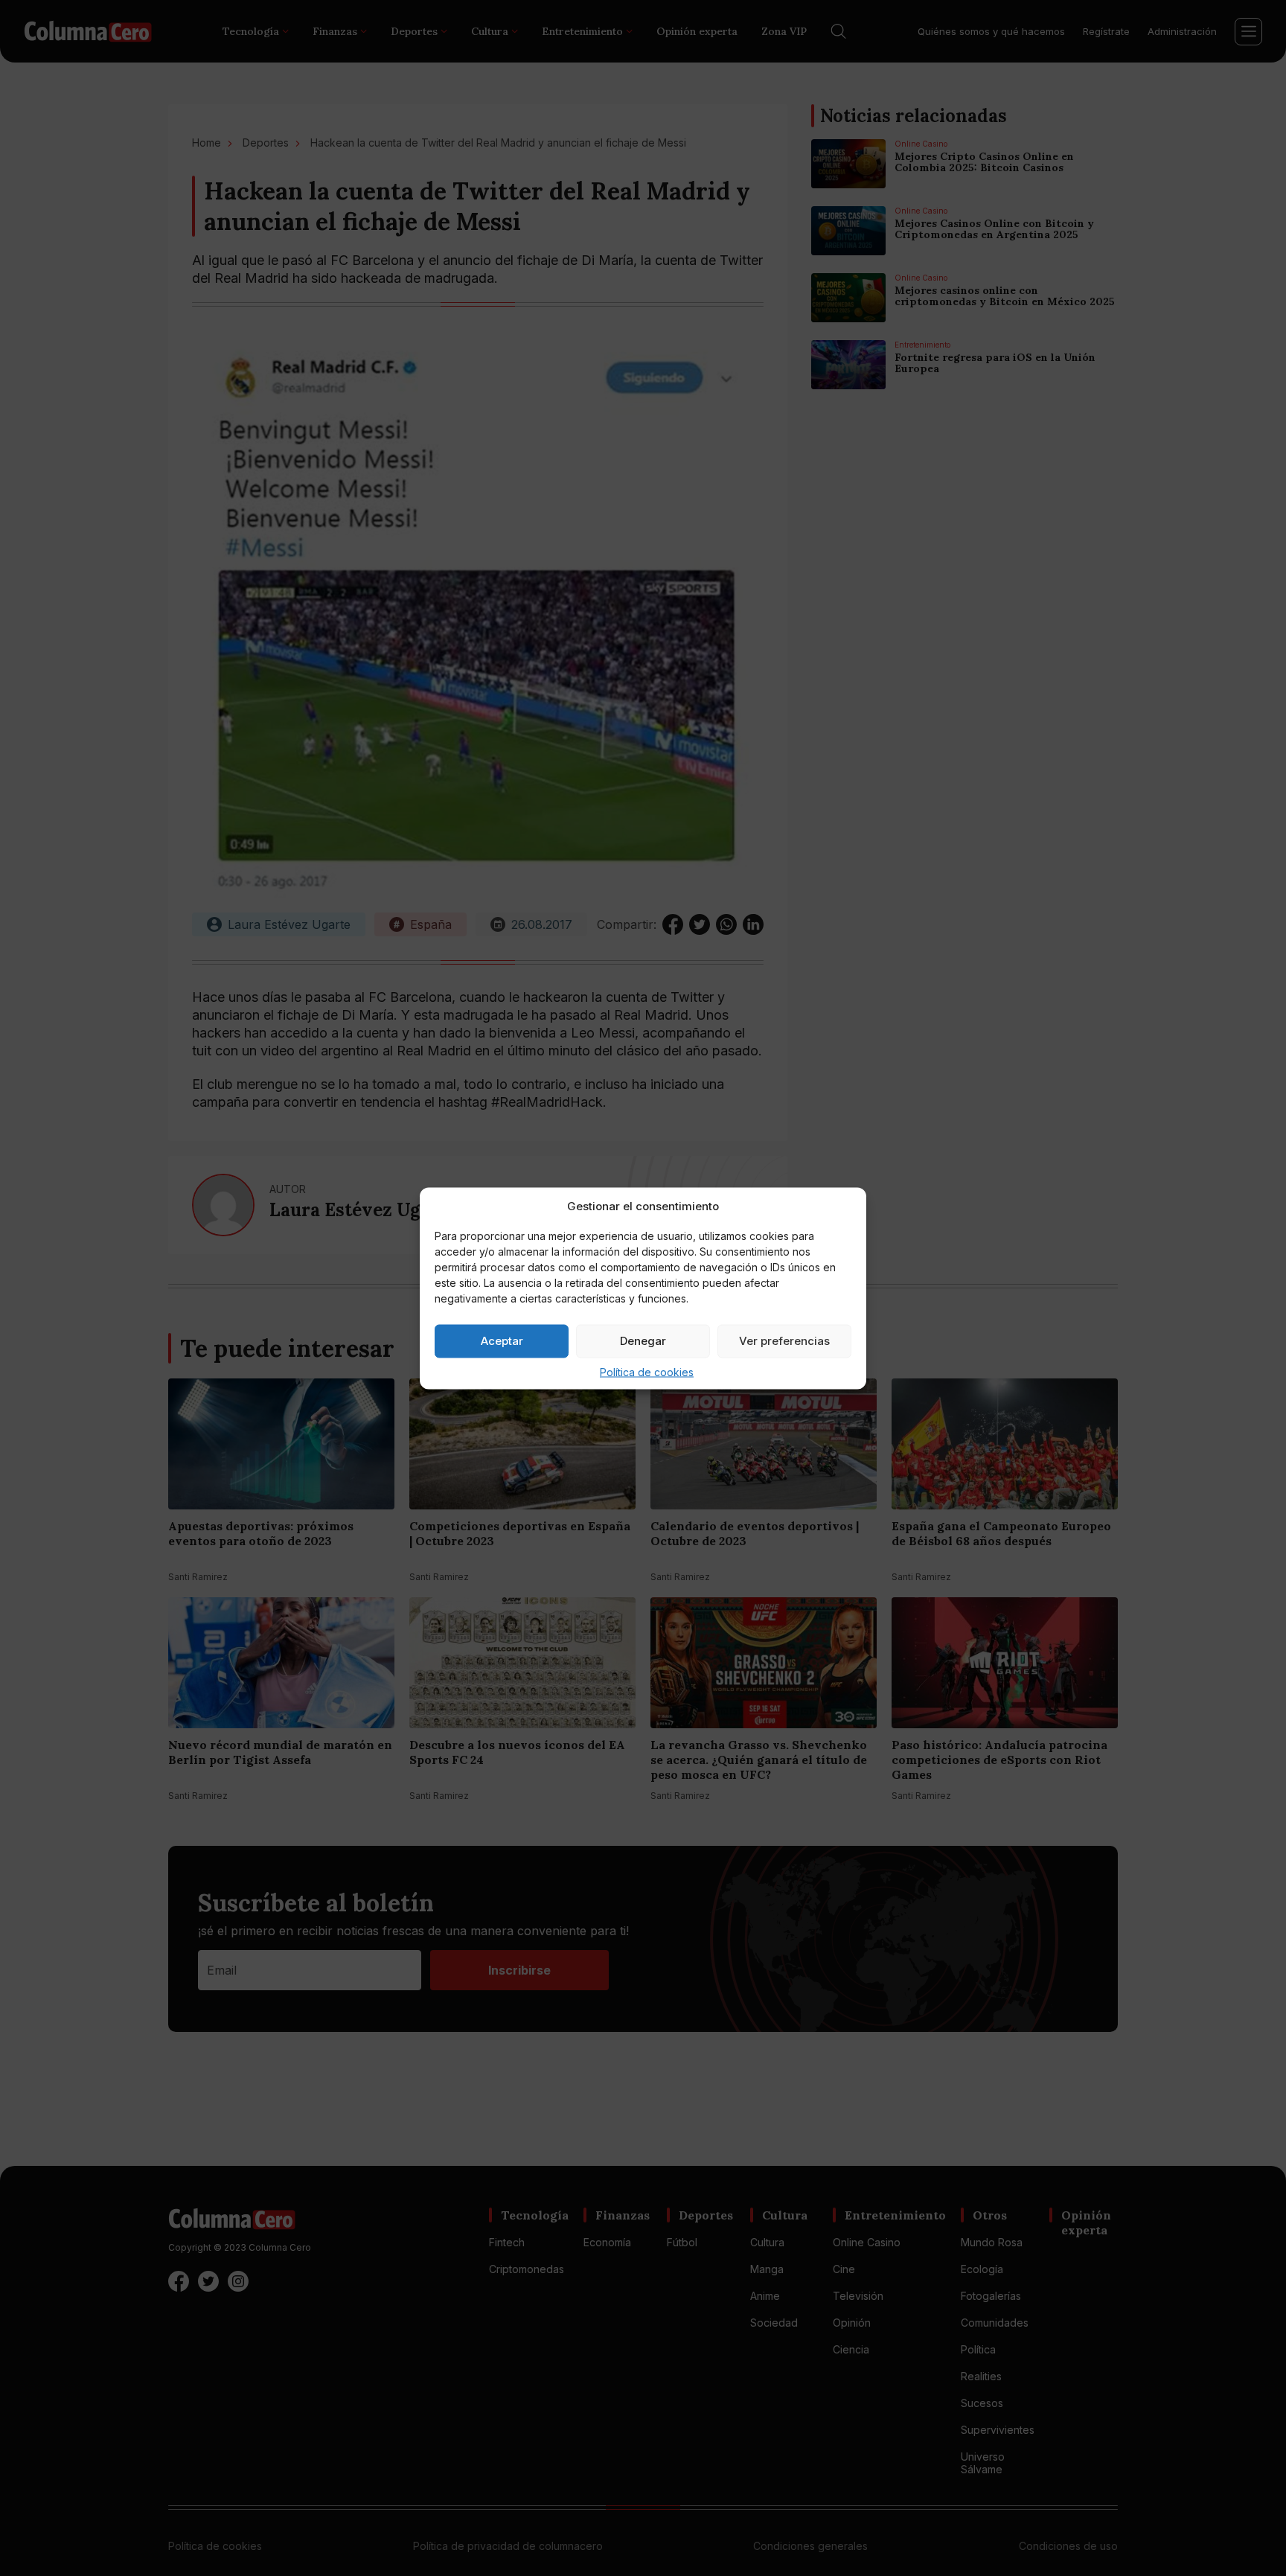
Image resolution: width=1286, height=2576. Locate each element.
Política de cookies (647, 1371)
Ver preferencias (784, 1341)
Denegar (643, 1341)
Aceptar (502, 1341)
